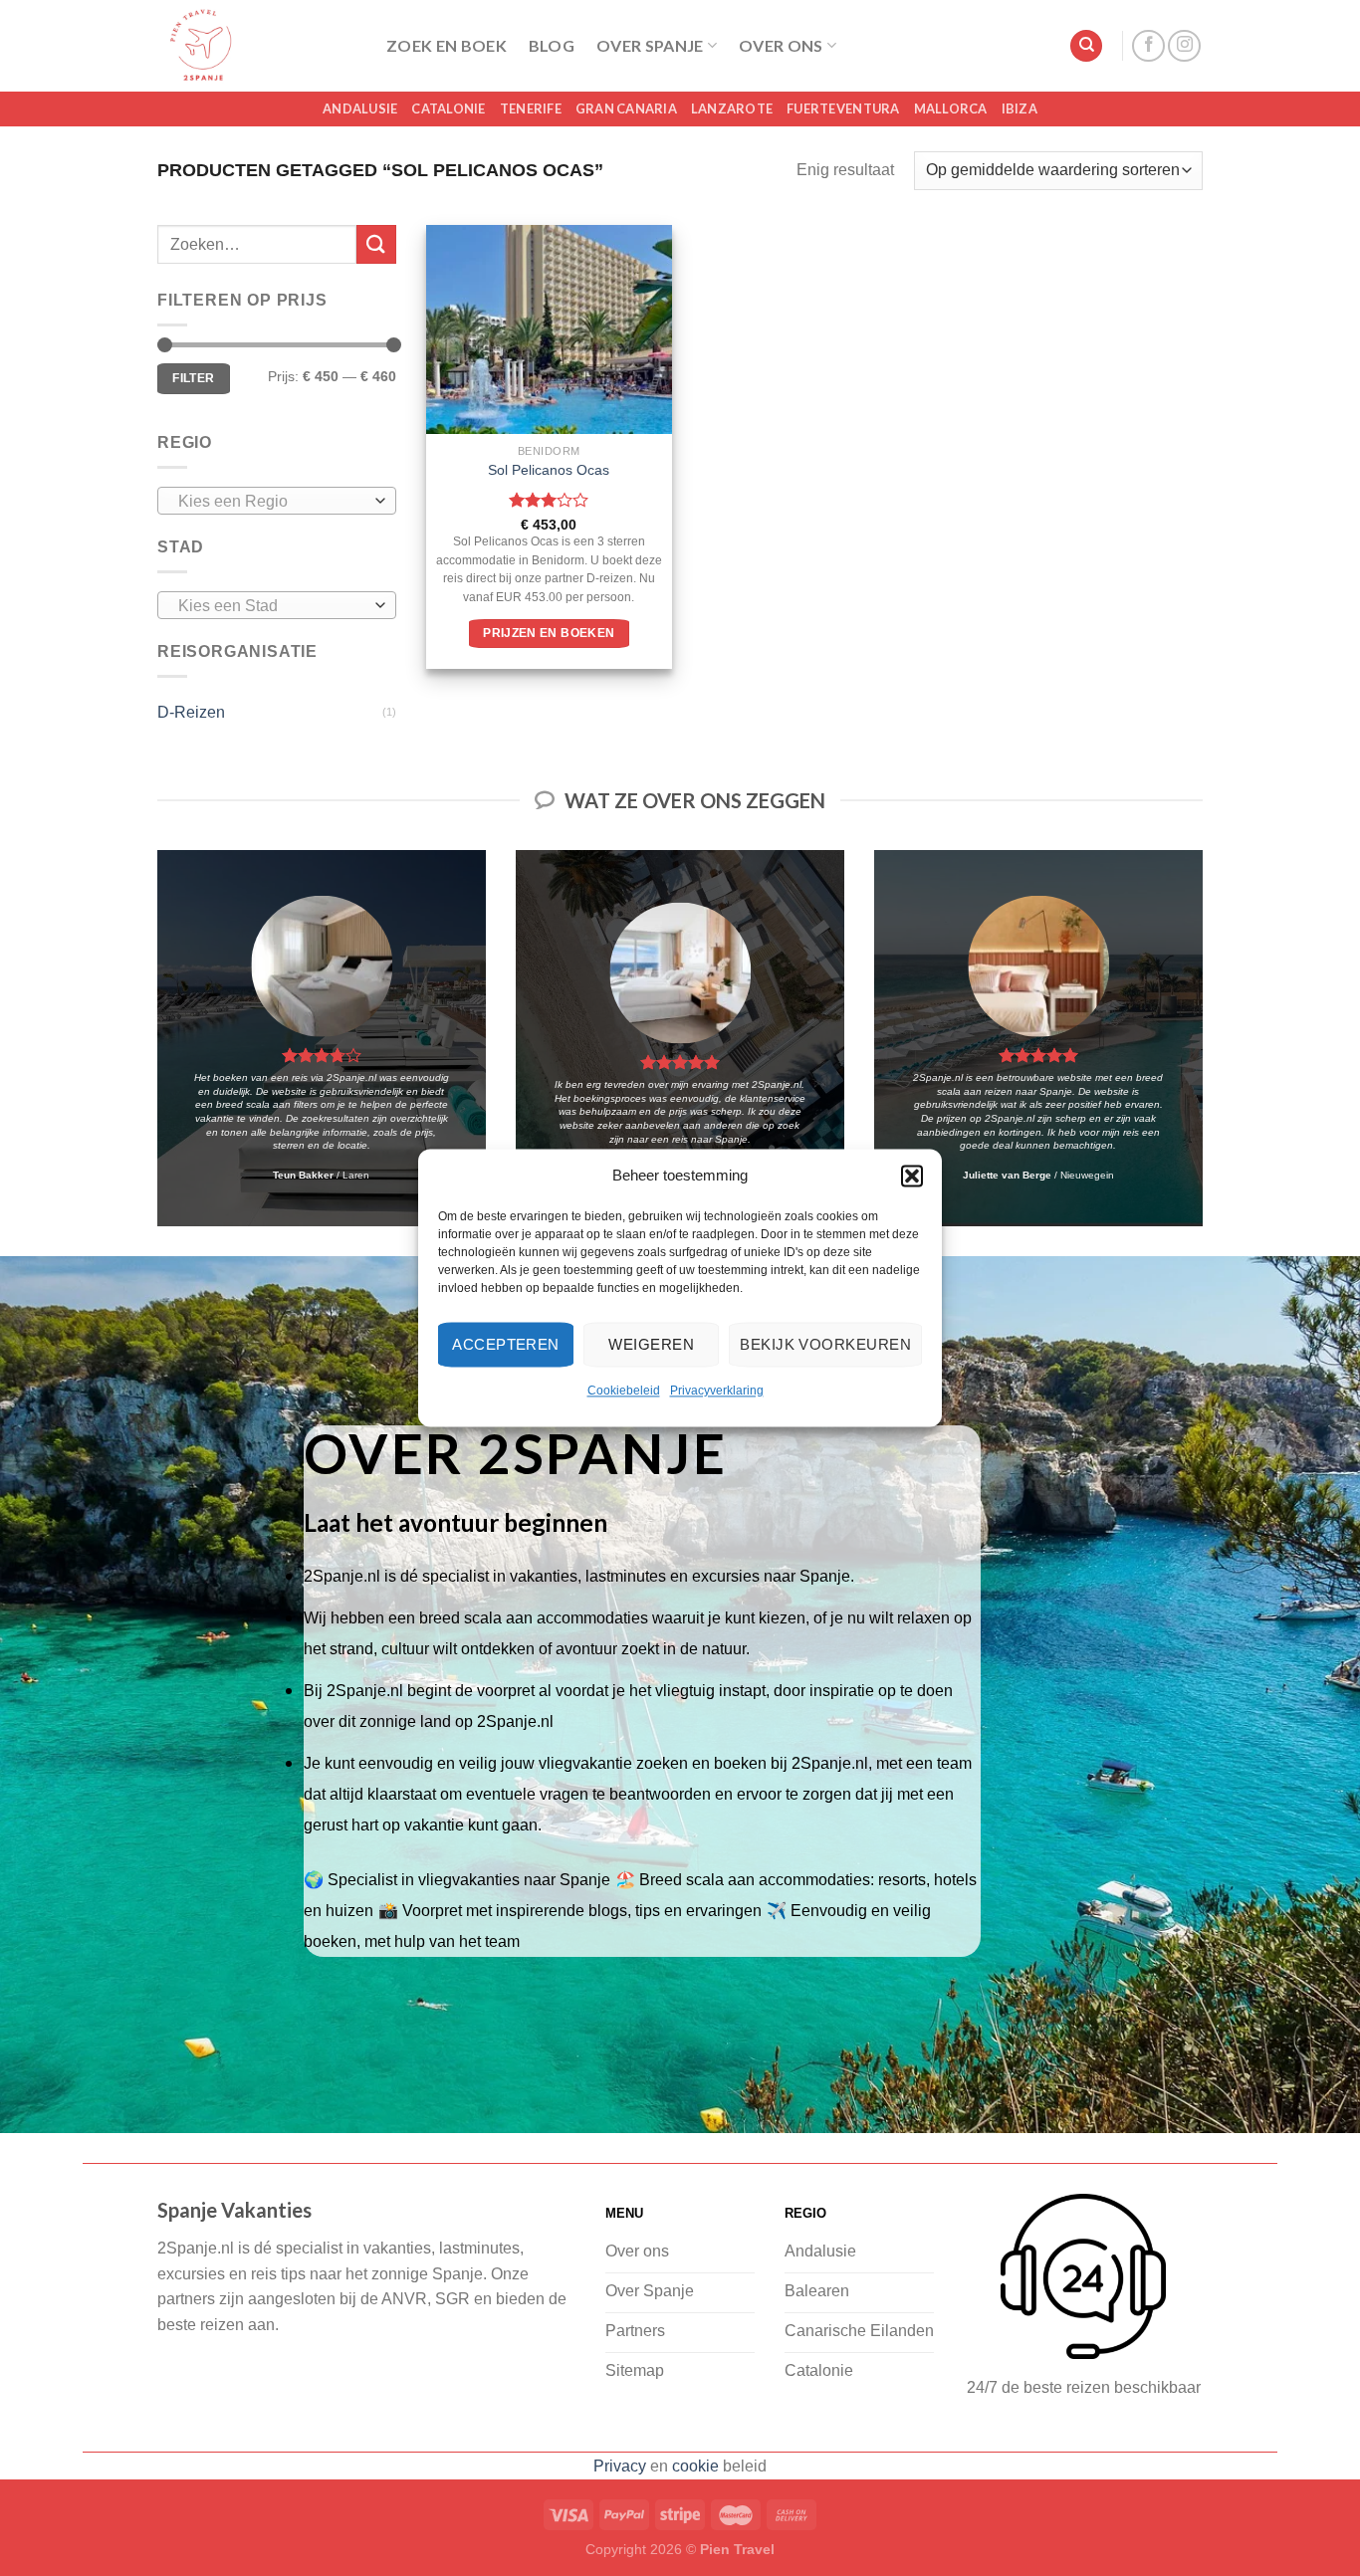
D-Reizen (191, 712)
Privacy (620, 2466)
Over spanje (650, 45)
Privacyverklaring (717, 1391)
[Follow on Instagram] (1184, 46)
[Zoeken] (1086, 46)
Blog (552, 45)
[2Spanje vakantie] (257, 46)
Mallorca (951, 108)
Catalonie (448, 108)
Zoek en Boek (447, 45)
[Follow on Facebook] (1148, 46)
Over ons (781, 45)
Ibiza (1020, 108)
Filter (193, 378)
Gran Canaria (626, 108)
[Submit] (376, 244)
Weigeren (651, 1344)
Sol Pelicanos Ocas (549, 470)
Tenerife (531, 108)
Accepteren (506, 1344)
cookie (695, 2466)
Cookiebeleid (624, 1391)
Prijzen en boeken (549, 633)
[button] (912, 1176)
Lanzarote (732, 108)
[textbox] (272, 502)
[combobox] (277, 501)
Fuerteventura (843, 108)
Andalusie (360, 108)
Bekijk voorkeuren (825, 1344)
